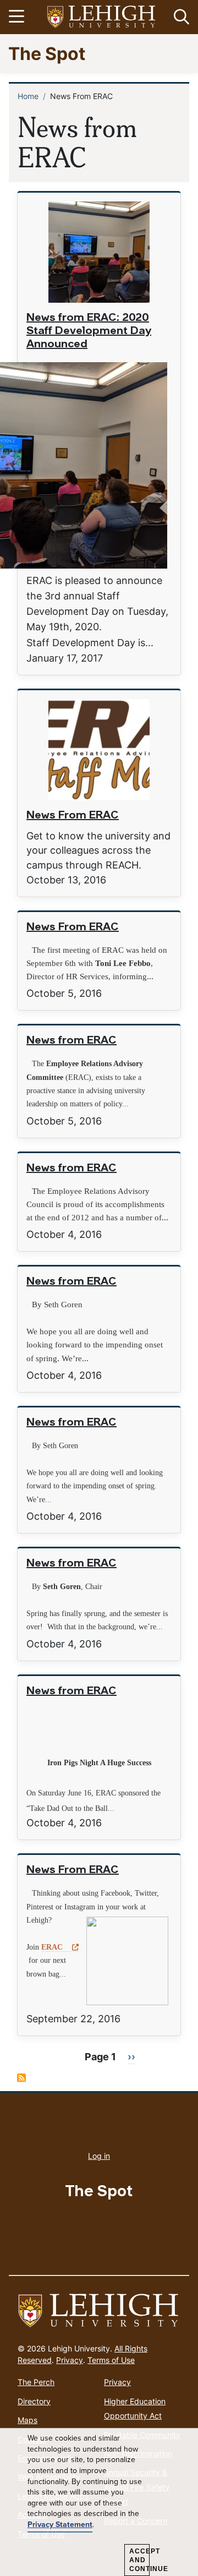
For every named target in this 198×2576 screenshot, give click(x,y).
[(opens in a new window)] (102, 17)
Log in (99, 2156)
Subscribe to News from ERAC (21, 2078)
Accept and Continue (139, 2560)
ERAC (52, 1947)
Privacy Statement (60, 2525)
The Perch (36, 2382)
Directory (34, 2401)
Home (28, 96)
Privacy (70, 2360)
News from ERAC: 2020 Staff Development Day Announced (89, 331)
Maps (28, 2420)
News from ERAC (71, 1041)
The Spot (47, 53)
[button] (179, 17)
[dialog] (99, 2502)
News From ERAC (73, 816)
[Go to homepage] (99, 2311)
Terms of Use (111, 2360)
